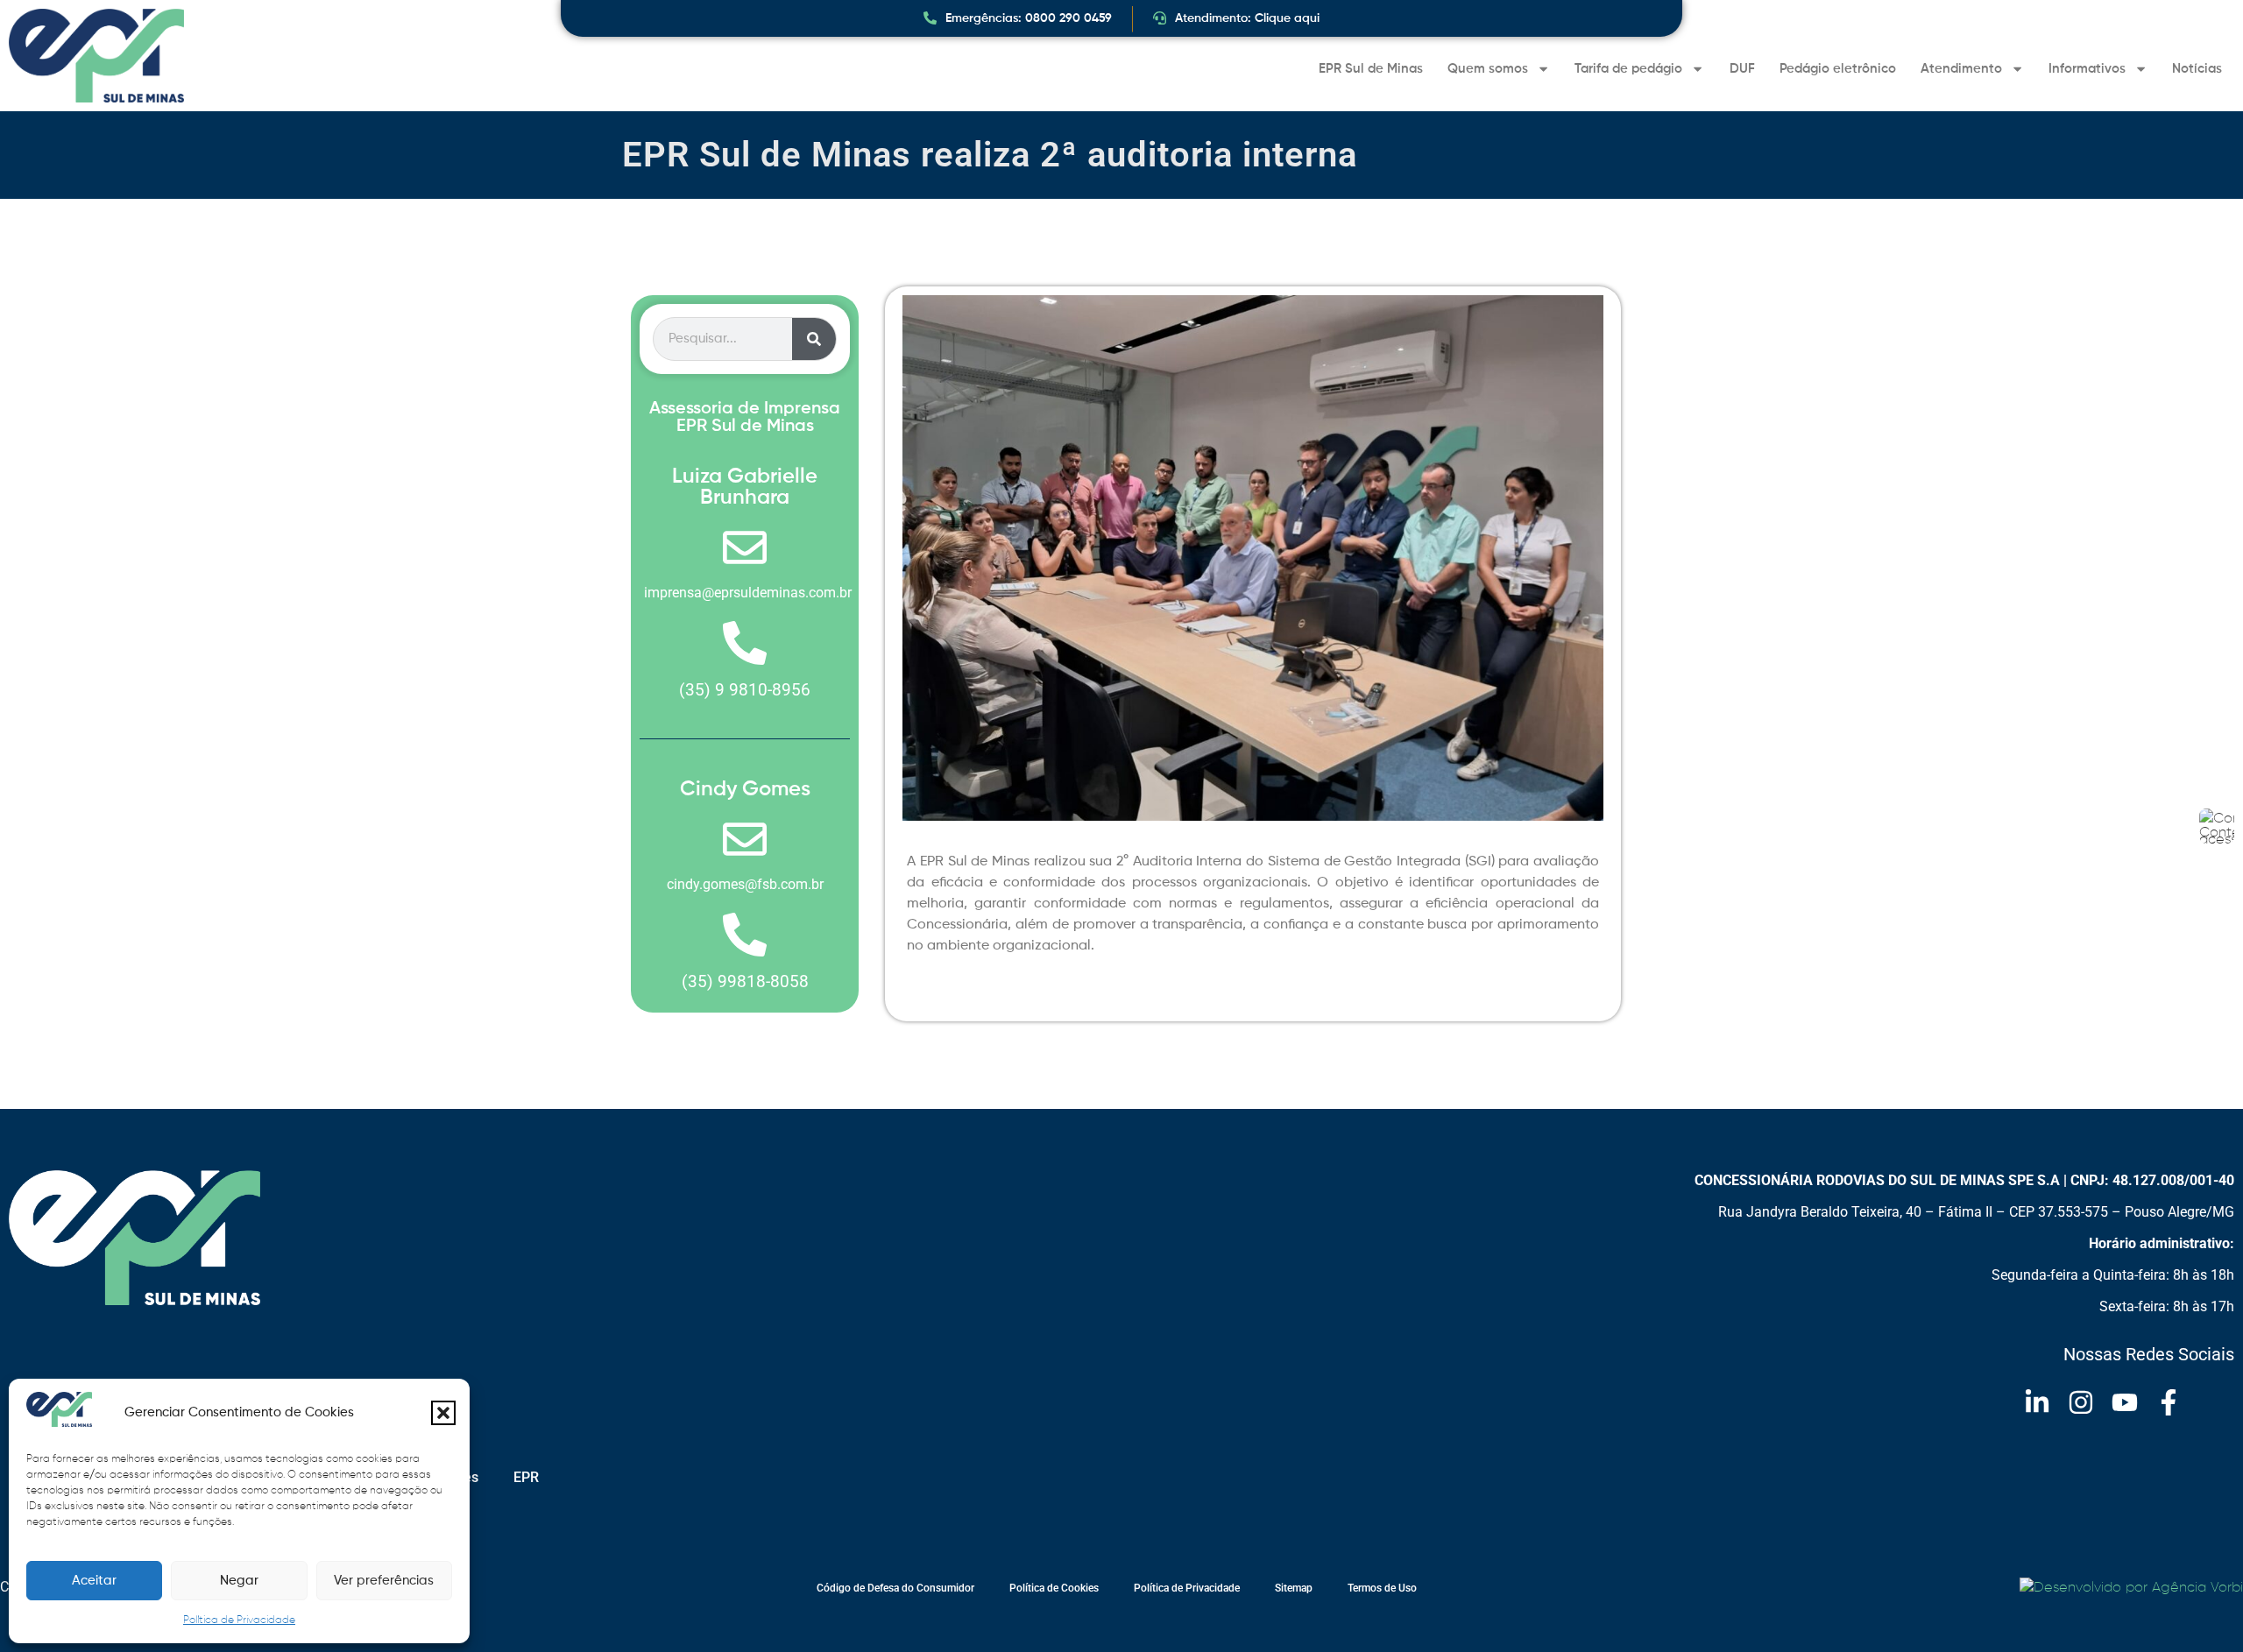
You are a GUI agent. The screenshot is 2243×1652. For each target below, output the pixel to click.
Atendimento (1961, 69)
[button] (443, 1413)
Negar (239, 1581)
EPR (526, 1477)
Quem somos (1488, 69)
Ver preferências (384, 1581)
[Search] (814, 339)
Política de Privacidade (239, 1620)
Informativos (2087, 69)
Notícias (2197, 69)
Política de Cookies (1054, 1588)
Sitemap (1294, 1588)
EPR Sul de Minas (1371, 69)
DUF (1742, 69)
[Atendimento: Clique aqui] (1160, 18)
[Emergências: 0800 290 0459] (930, 18)
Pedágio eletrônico (1838, 69)
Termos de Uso (1382, 1588)
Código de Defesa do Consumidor (895, 1588)
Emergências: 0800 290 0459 (1029, 18)
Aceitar (94, 1581)
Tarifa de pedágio (1628, 69)
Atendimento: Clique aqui (1247, 18)
